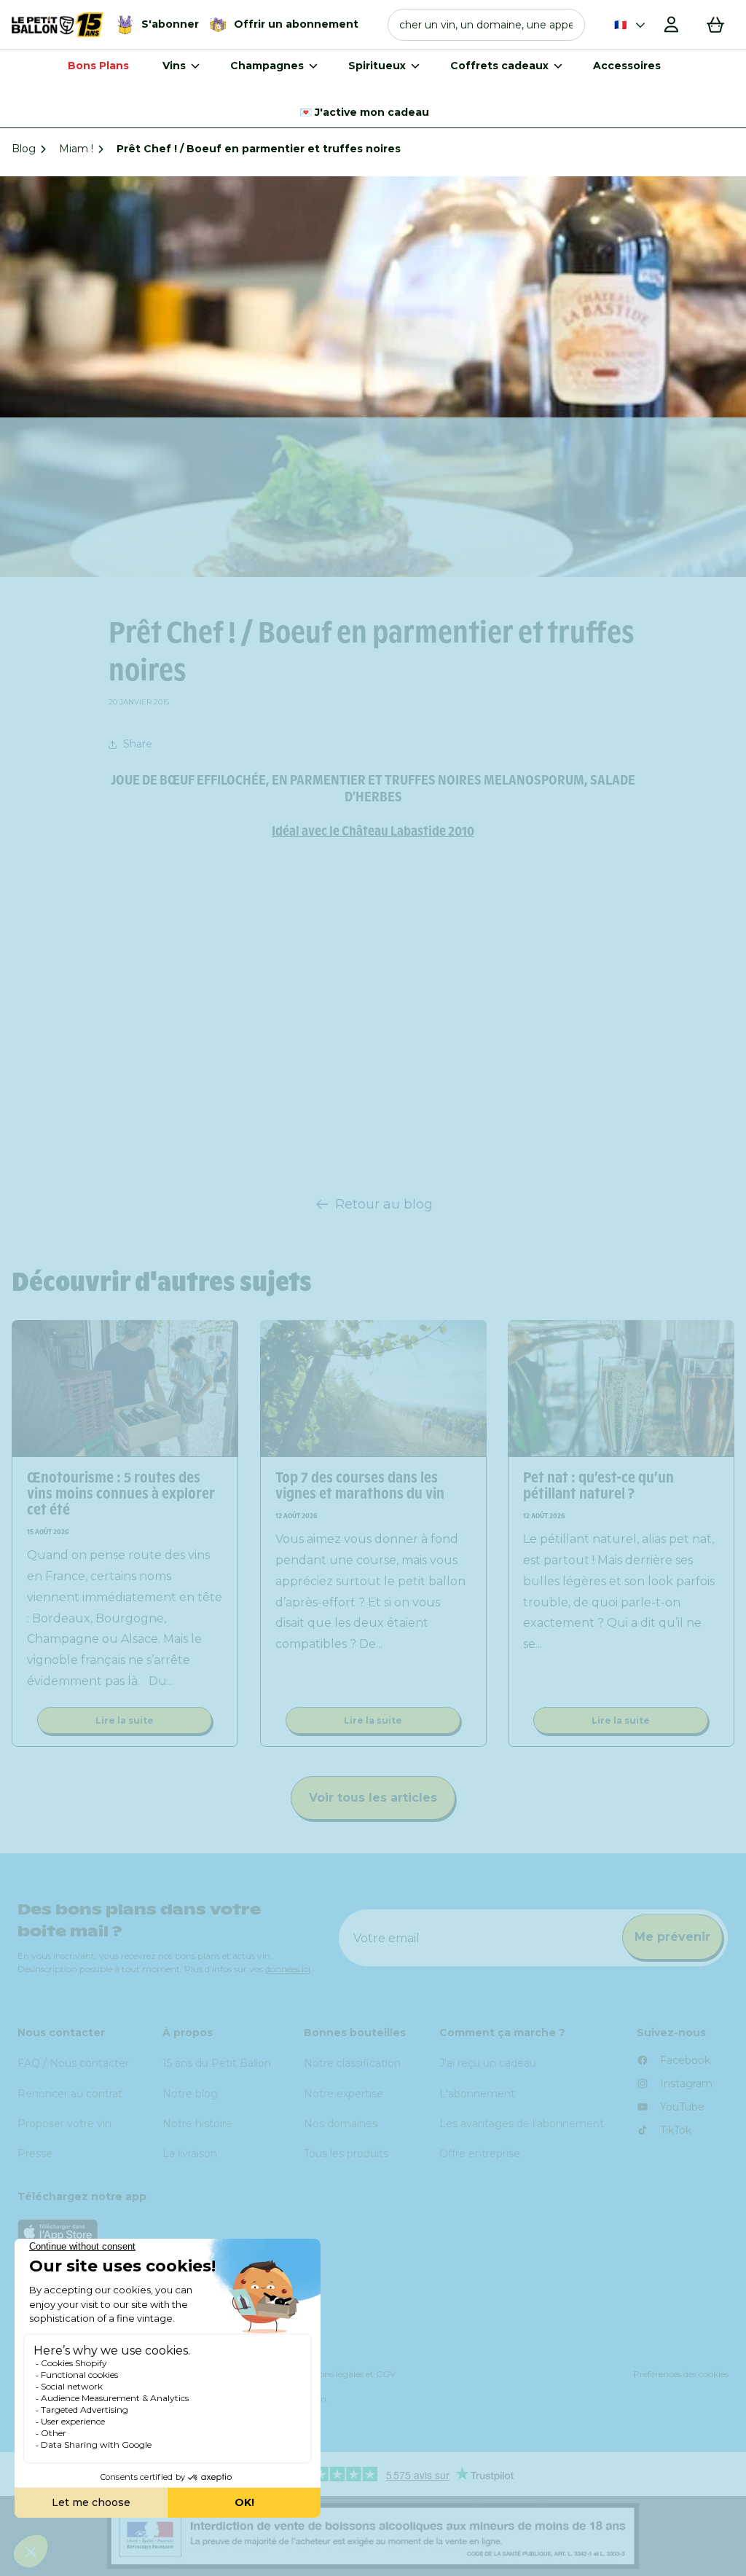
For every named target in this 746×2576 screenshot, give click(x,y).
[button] (486, 25)
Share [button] (138, 744)
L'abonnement (477, 2094)
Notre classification (352, 2063)
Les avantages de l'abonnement (522, 2124)
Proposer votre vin (64, 2124)
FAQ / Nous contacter (73, 2063)
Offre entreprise (480, 2153)
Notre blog (190, 2094)
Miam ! (76, 149)
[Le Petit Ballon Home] (58, 25)
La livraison (190, 2153)
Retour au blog (384, 1204)
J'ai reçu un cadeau (488, 2063)
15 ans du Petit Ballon (217, 2063)
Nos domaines (341, 2124)
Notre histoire (197, 2124)
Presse (35, 2153)
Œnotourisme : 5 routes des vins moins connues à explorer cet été (121, 1493)
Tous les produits (346, 2153)
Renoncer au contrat (70, 2094)
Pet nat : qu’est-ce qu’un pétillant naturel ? (598, 1485)
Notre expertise (343, 2094)
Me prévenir (672, 1937)
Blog (24, 149)
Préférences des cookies (681, 2374)
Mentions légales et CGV (345, 2374)
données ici (288, 1969)
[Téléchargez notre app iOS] (373, 2232)
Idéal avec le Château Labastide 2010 (373, 831)
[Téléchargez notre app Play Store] (373, 2268)
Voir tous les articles (373, 1798)
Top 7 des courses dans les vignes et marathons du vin (360, 1485)
